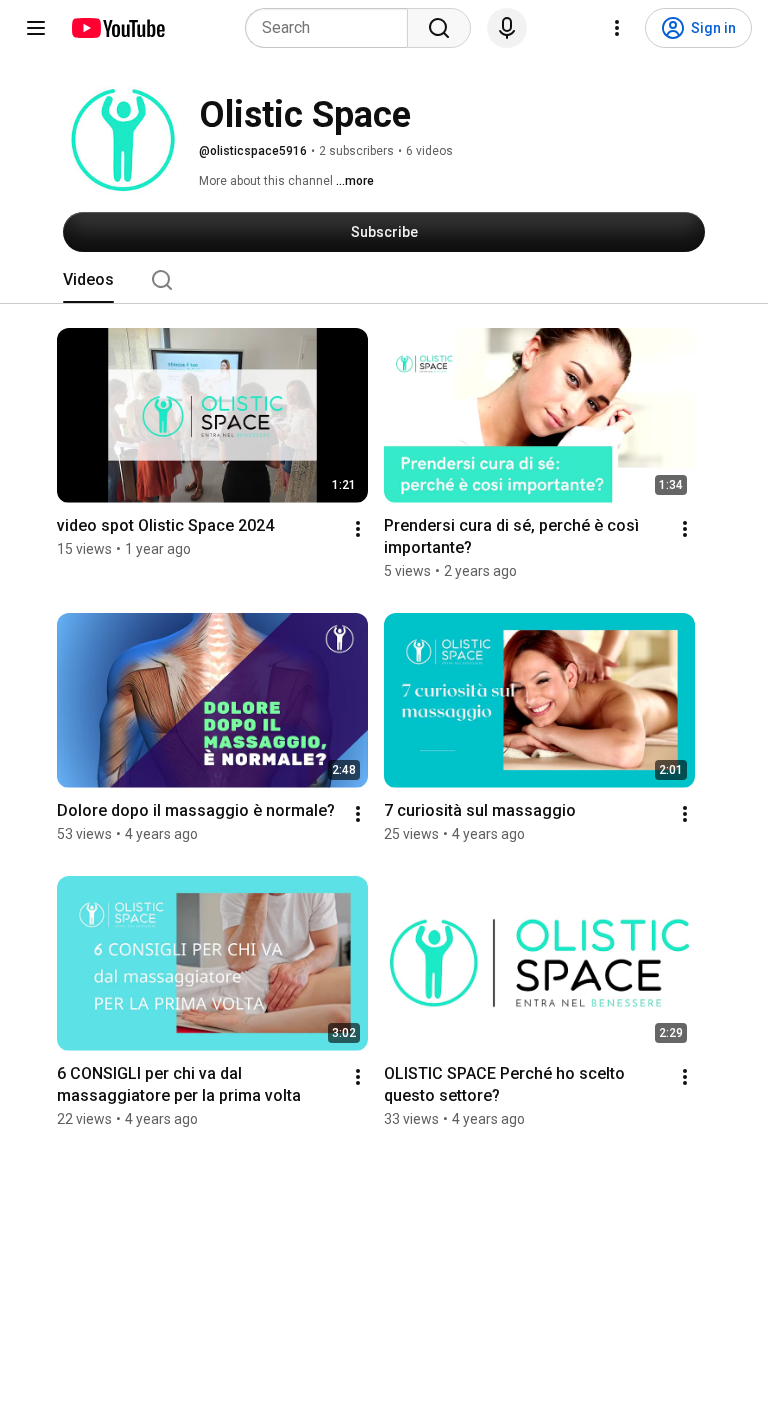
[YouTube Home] (117, 28)
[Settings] (617, 28)
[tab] (88, 280)
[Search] (439, 28)
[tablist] (384, 280)
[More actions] (358, 529)
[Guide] (36, 28)
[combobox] (332, 28)
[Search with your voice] (507, 28)
